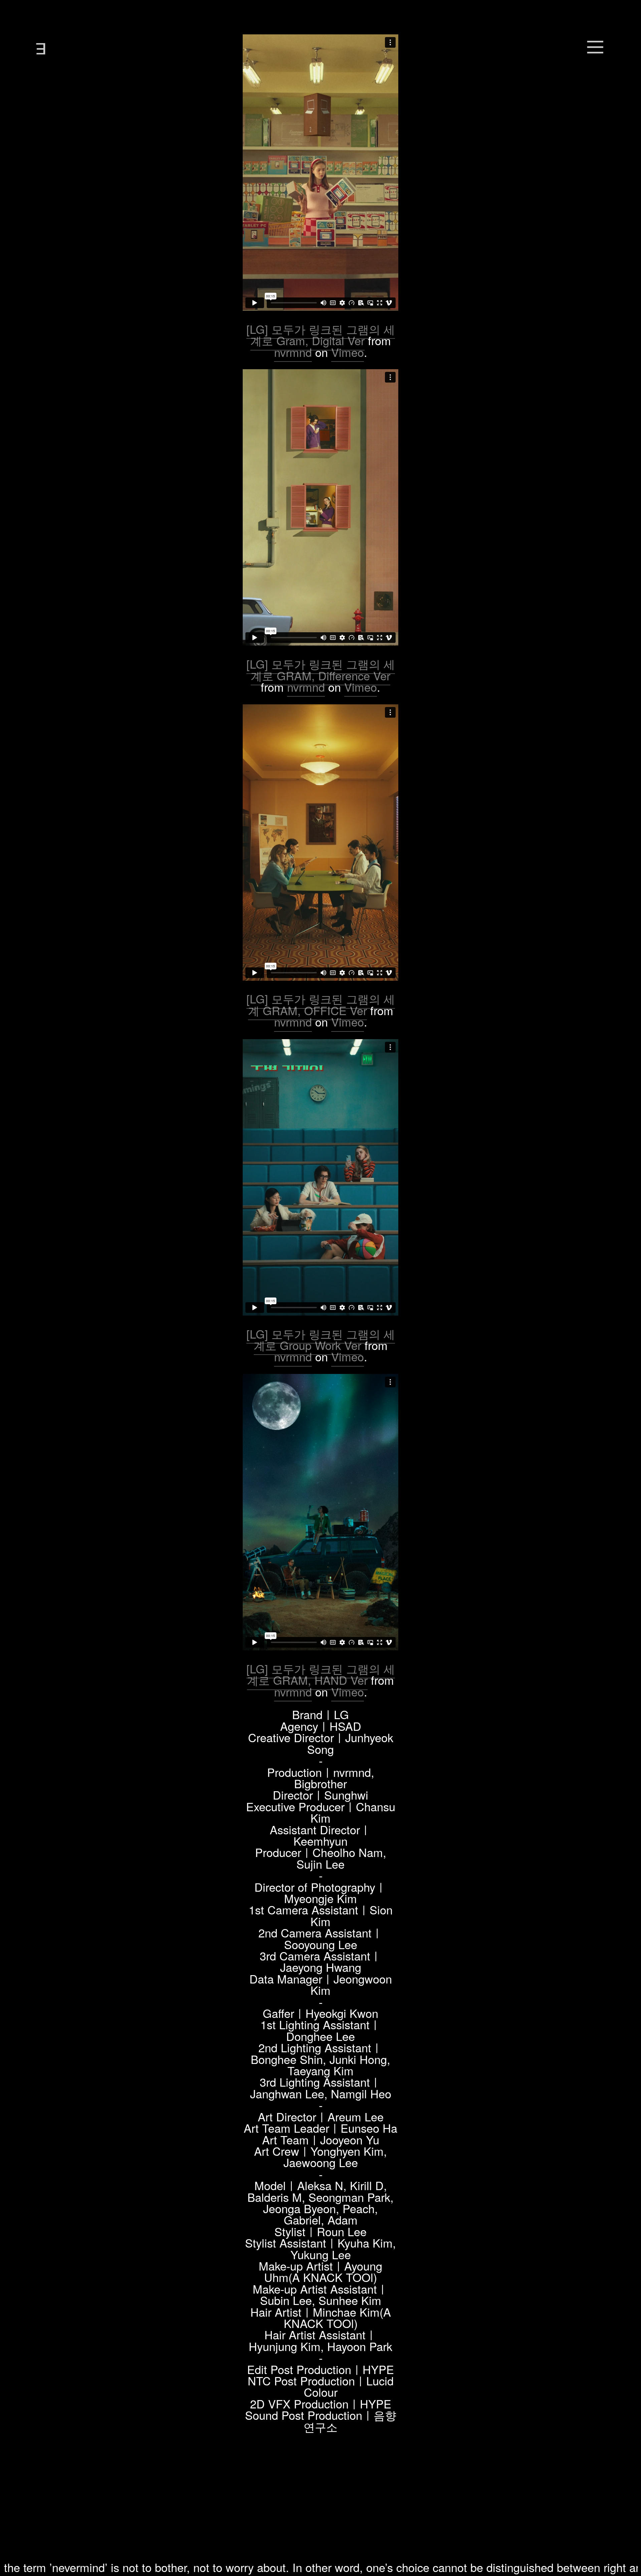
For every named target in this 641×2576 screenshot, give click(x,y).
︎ (595, 45)
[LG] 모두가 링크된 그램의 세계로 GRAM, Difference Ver (321, 669)
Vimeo (348, 352)
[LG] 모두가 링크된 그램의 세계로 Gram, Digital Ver (321, 335)
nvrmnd (293, 352)
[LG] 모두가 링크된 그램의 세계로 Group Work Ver (321, 1339)
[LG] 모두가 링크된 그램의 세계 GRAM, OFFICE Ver (321, 1004)
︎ (40, 45)
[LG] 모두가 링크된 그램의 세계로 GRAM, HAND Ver (321, 1674)
